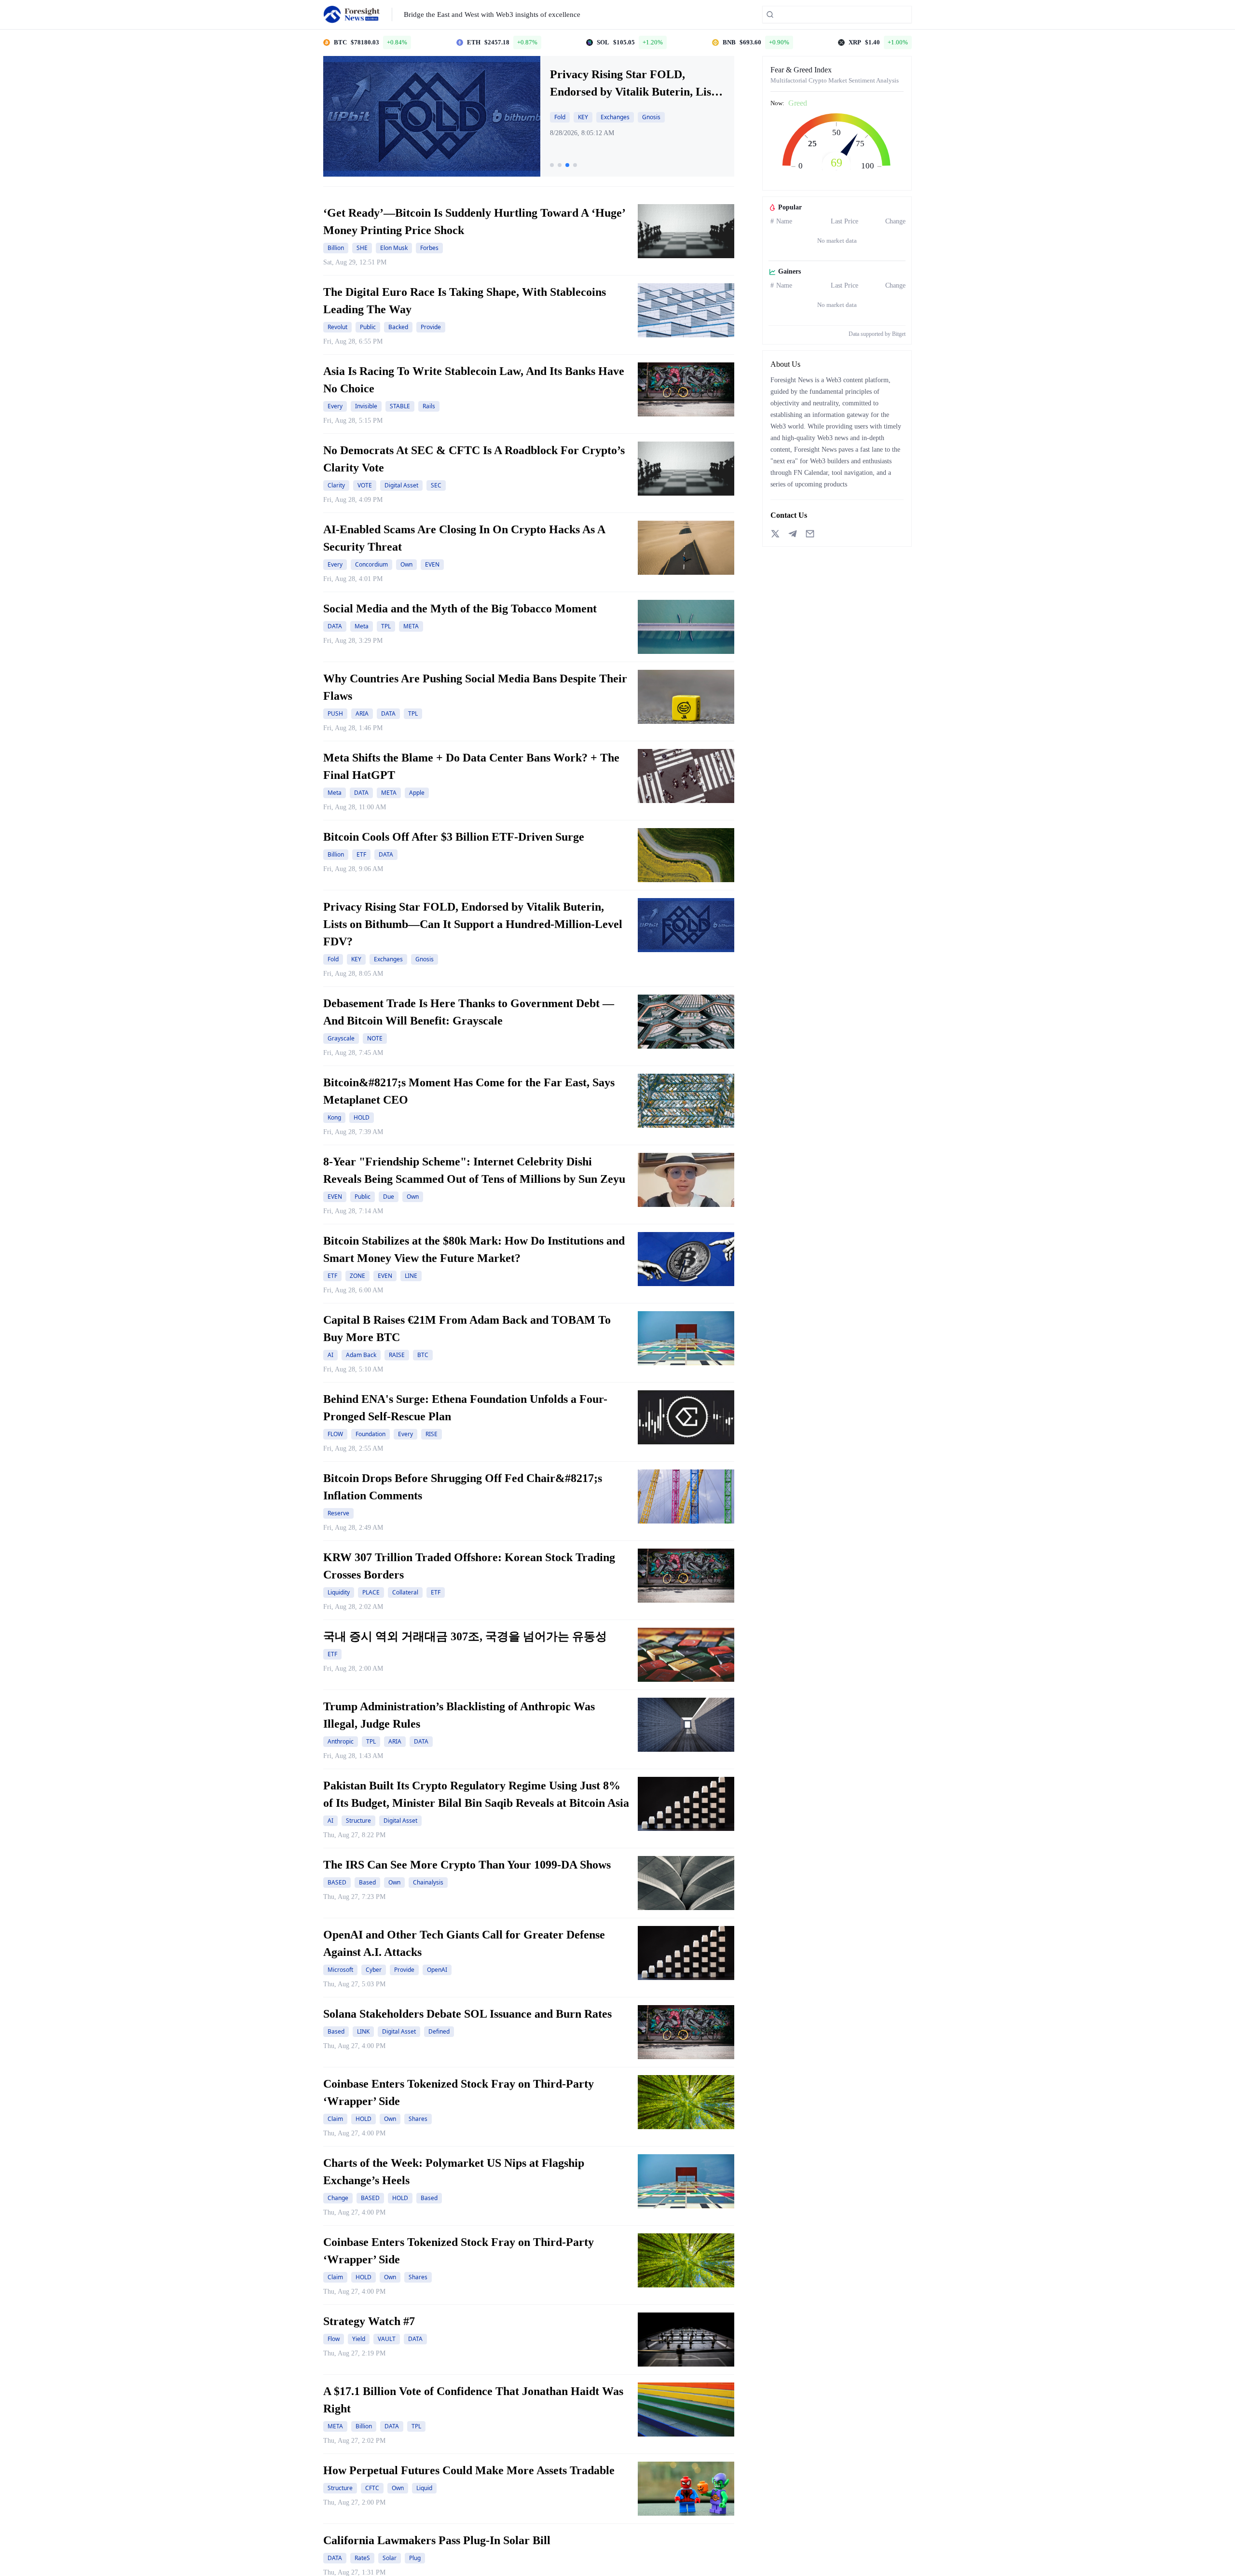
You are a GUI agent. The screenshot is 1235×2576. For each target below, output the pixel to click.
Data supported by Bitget (877, 334)
